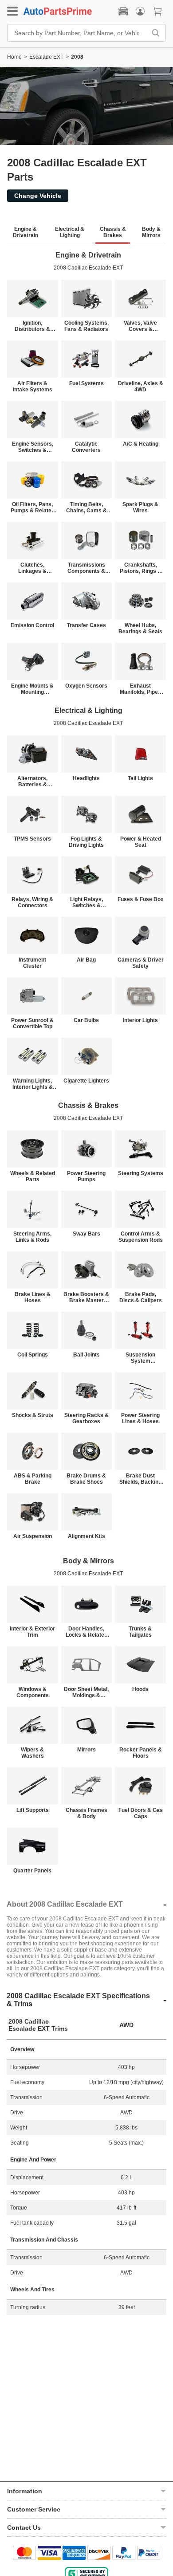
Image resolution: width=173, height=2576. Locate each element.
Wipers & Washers (32, 1753)
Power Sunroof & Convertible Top (32, 1023)
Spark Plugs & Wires (140, 507)
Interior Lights (140, 1020)
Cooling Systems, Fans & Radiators (86, 326)
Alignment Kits (86, 1536)
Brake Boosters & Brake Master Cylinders (86, 1297)
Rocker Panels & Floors (141, 1753)
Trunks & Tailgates (140, 1632)
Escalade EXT (46, 57)
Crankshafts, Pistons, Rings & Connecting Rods (141, 568)
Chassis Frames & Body (86, 1813)
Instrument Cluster (32, 963)
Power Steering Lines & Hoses (140, 1418)
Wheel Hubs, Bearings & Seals (140, 628)
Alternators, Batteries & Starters (32, 781)
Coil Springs (33, 1355)
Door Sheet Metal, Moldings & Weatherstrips (86, 1692)
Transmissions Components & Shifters (86, 568)
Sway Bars (86, 1234)
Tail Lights (140, 778)
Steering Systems (141, 1173)
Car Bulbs (86, 1020)
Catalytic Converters (86, 447)
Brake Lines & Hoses (33, 1297)
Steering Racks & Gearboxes (86, 1418)
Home (14, 57)
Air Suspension (33, 1536)
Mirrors (86, 1750)
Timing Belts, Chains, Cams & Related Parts (86, 507)
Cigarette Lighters (86, 1081)
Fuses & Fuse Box (141, 899)
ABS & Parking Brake (33, 1479)
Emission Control (32, 625)
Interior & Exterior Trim (32, 1632)
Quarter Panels (32, 1871)
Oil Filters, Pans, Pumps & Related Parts (33, 507)
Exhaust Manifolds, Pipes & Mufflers (140, 689)
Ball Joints (86, 1355)
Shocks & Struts (33, 1415)
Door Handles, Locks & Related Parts (86, 1632)
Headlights (86, 778)
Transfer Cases (86, 625)
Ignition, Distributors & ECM (32, 326)
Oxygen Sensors (86, 686)
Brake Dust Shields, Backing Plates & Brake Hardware (140, 1479)
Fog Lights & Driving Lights (86, 842)
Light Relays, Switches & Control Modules (86, 902)
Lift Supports (33, 1810)
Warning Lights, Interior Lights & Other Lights (33, 1084)
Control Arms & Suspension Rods (141, 1237)
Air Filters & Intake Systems (33, 386)
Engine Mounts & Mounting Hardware (32, 689)
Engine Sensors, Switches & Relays (33, 447)
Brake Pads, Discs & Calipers (141, 1297)
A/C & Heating (141, 444)
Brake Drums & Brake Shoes (86, 1479)
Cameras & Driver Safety (141, 963)
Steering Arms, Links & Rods (32, 1237)
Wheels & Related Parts (33, 1176)
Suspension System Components (140, 1358)
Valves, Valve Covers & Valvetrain (140, 326)
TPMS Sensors (32, 839)
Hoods (140, 1689)
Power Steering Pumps (86, 1176)
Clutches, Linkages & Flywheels (32, 568)
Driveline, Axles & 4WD (141, 386)
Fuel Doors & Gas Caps (141, 1813)
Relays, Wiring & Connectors (32, 902)
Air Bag (86, 960)
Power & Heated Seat (141, 842)
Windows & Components (33, 1692)
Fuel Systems (86, 383)
